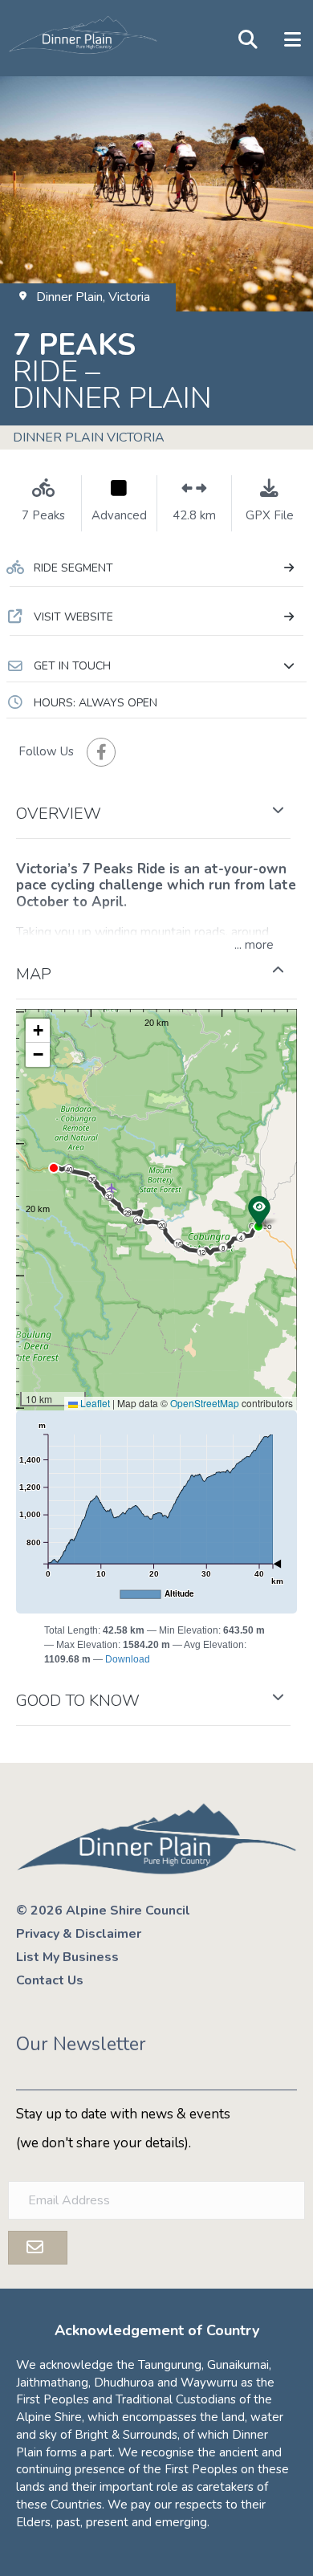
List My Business (67, 1957)
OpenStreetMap (205, 1403)
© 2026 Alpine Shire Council (103, 1911)
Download (128, 1659)
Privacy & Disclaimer (79, 1934)
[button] (156, 666)
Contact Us (50, 1980)
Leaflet (94, 1403)
